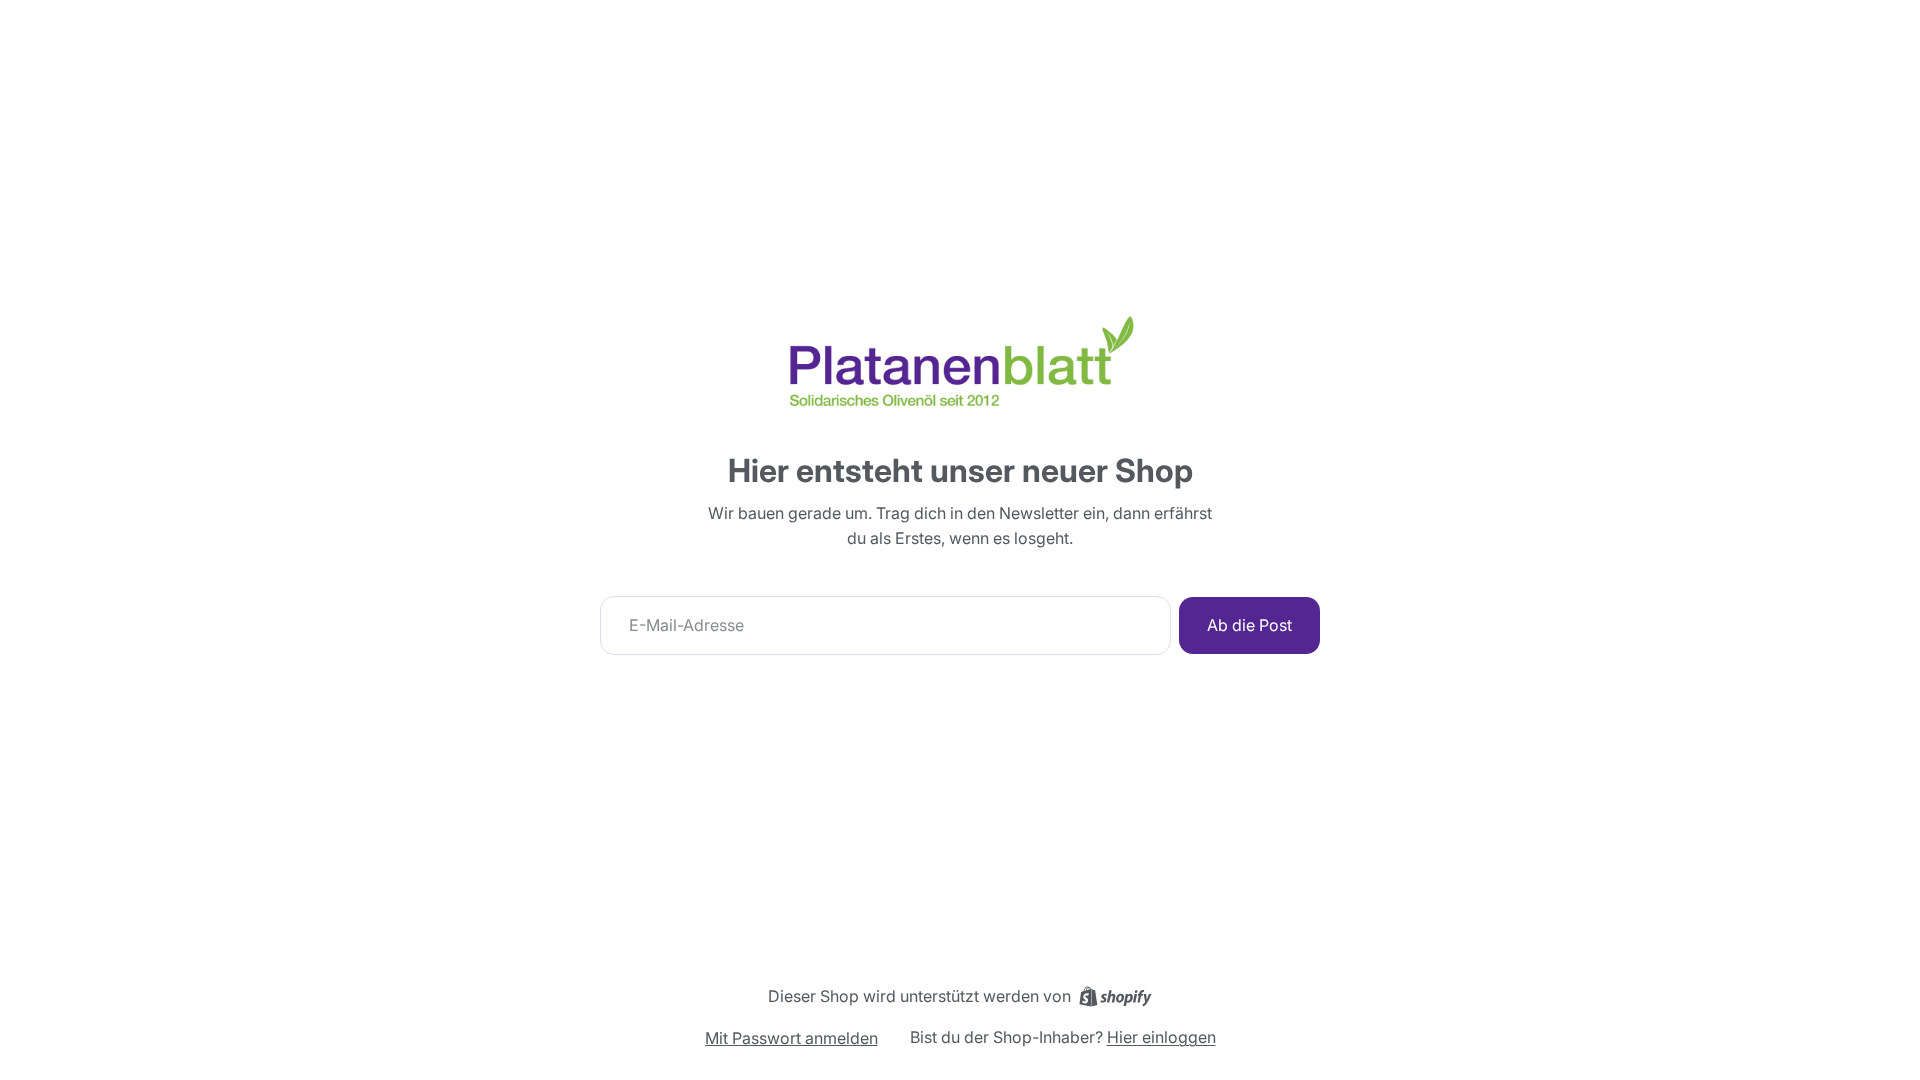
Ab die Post (1249, 625)
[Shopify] (1115, 996)
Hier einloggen (1161, 1037)
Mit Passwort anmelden (791, 1038)
